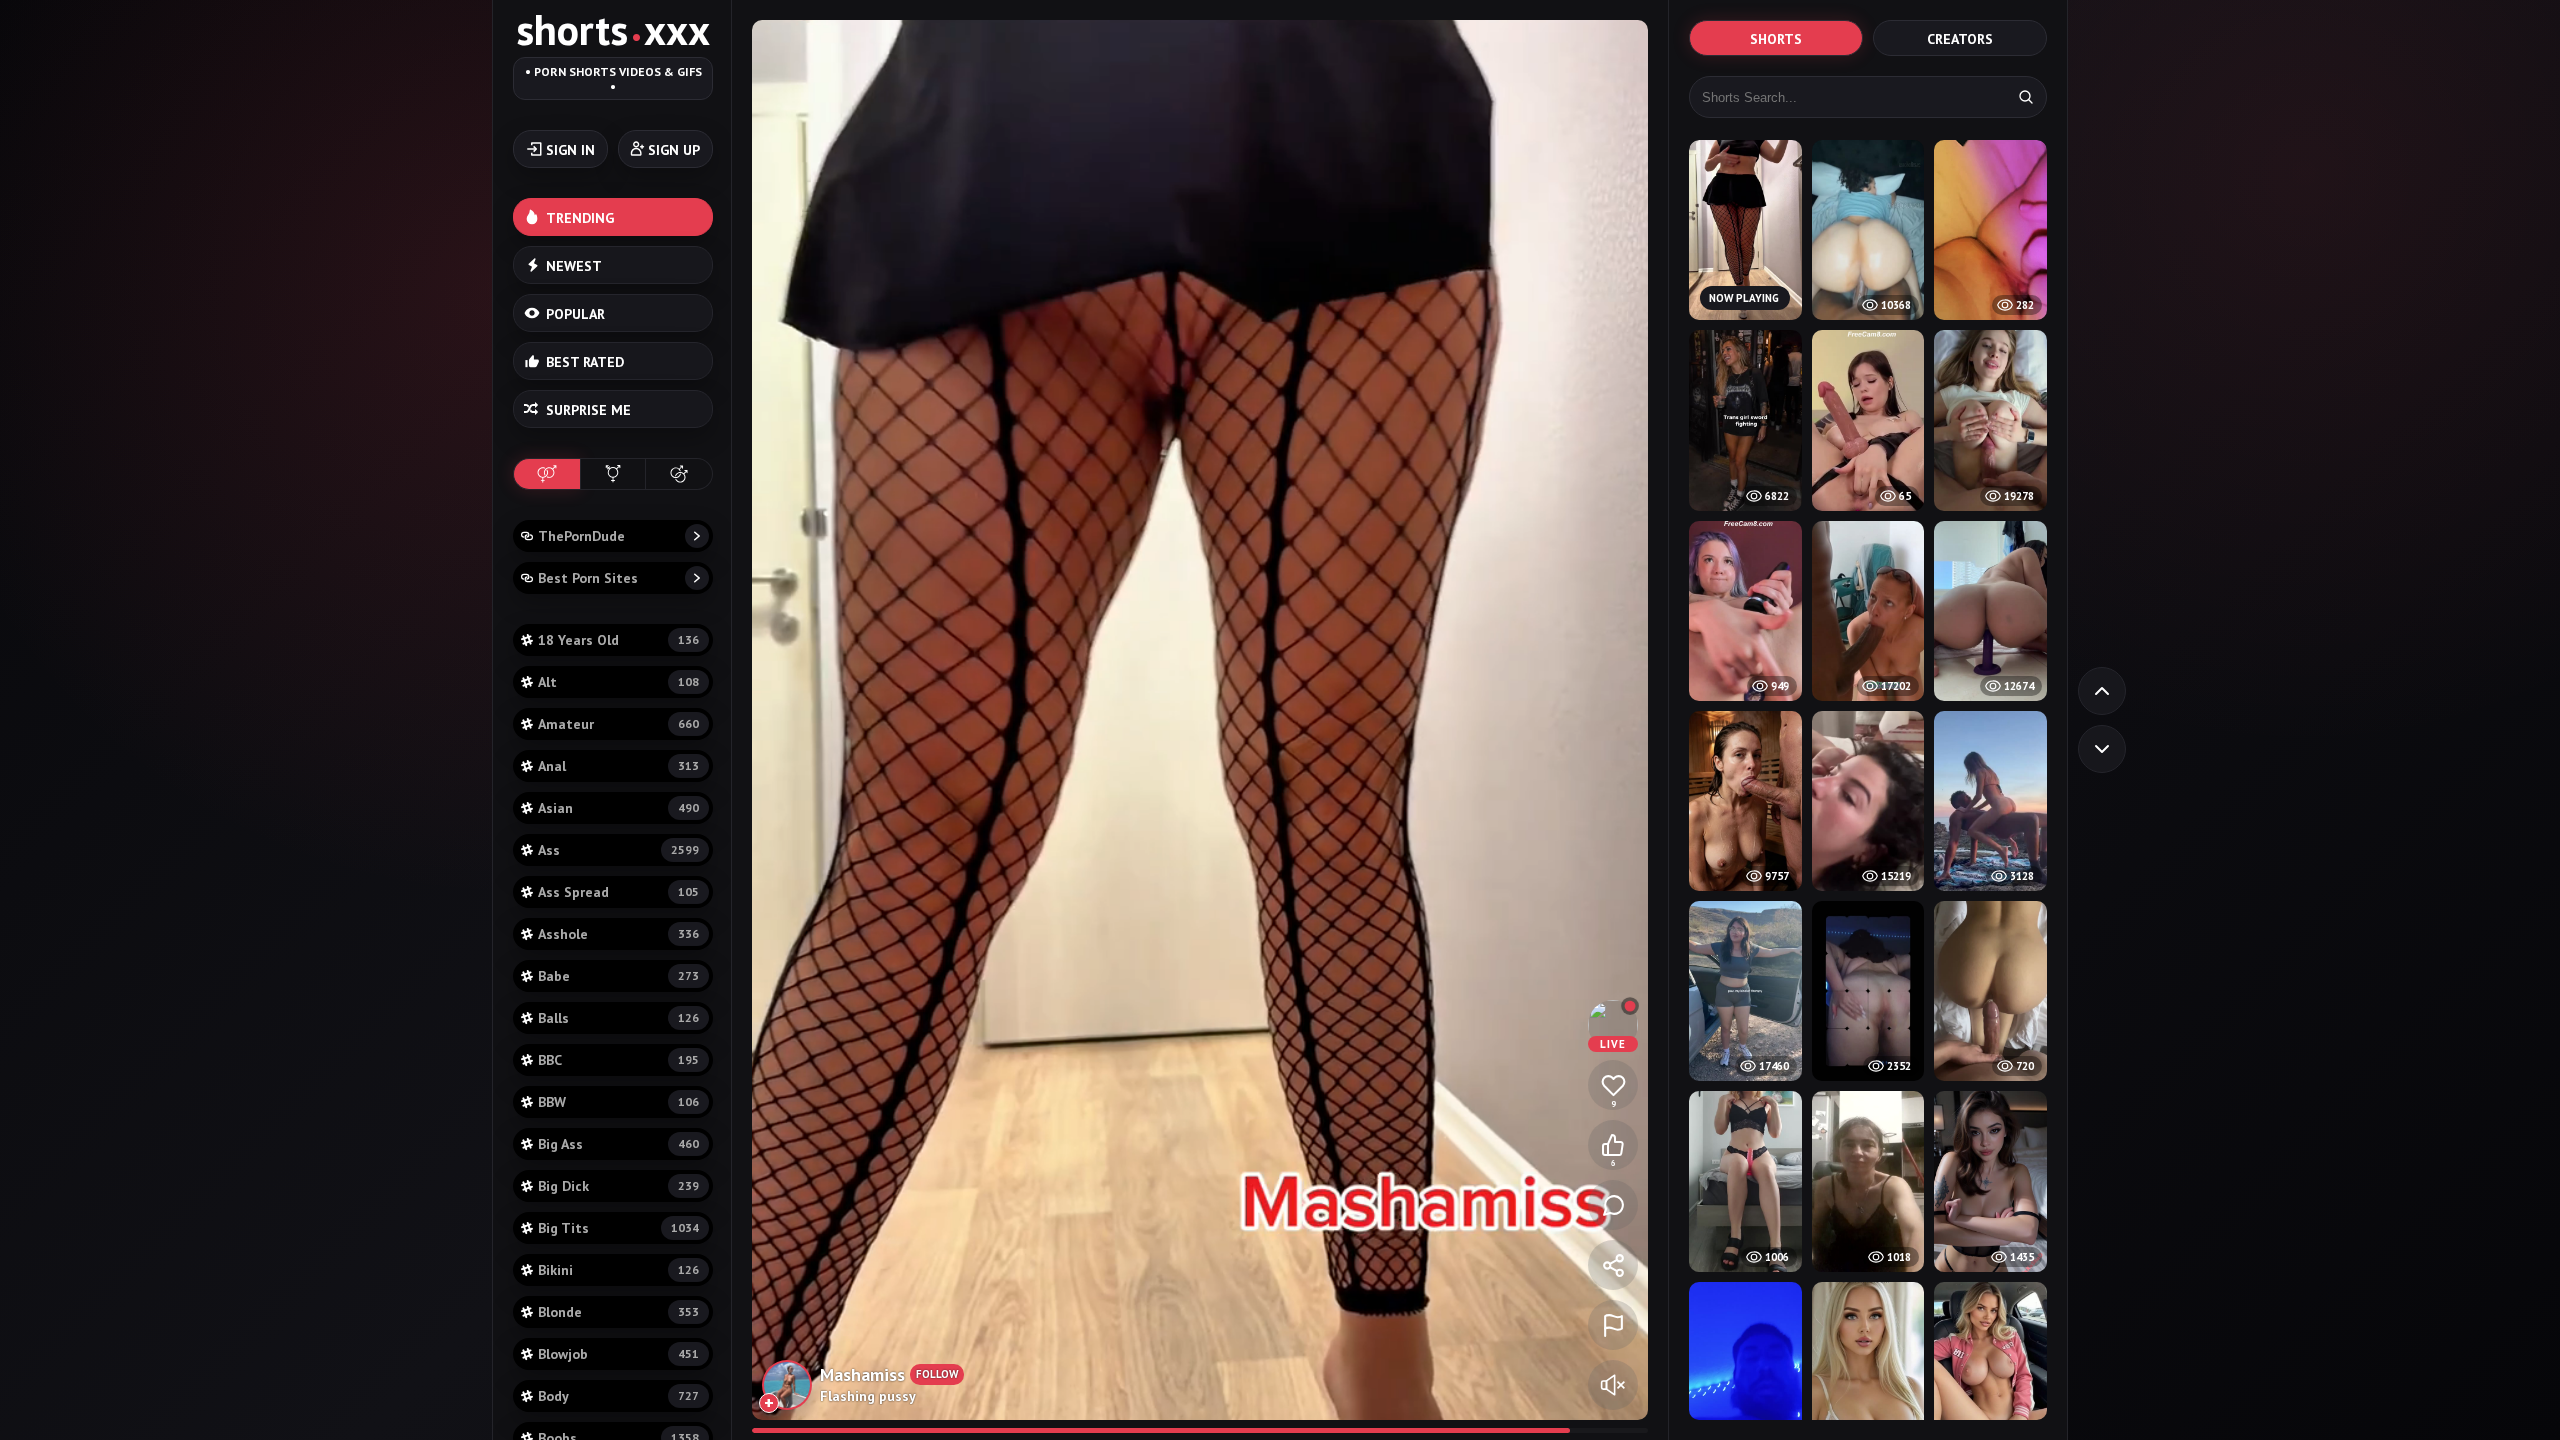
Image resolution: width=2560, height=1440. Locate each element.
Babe (618, 976)
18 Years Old (618, 640)
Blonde (618, 1312)
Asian (618, 808)
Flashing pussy (868, 1396)
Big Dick (618, 1186)
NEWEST (574, 266)
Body (618, 1396)
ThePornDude (581, 536)
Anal (618, 766)
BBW (618, 1102)
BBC (618, 1060)
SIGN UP (674, 150)
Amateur (618, 724)
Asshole (618, 934)
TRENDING (580, 218)
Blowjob (618, 1354)
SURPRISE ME (588, 410)
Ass (618, 850)
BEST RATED (585, 362)
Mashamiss (862, 1374)
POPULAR (575, 314)
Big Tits (618, 1228)
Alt (618, 682)
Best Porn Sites (588, 578)
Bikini (618, 1270)
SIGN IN (570, 150)
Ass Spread (618, 892)
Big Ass (618, 1144)
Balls (618, 1018)
